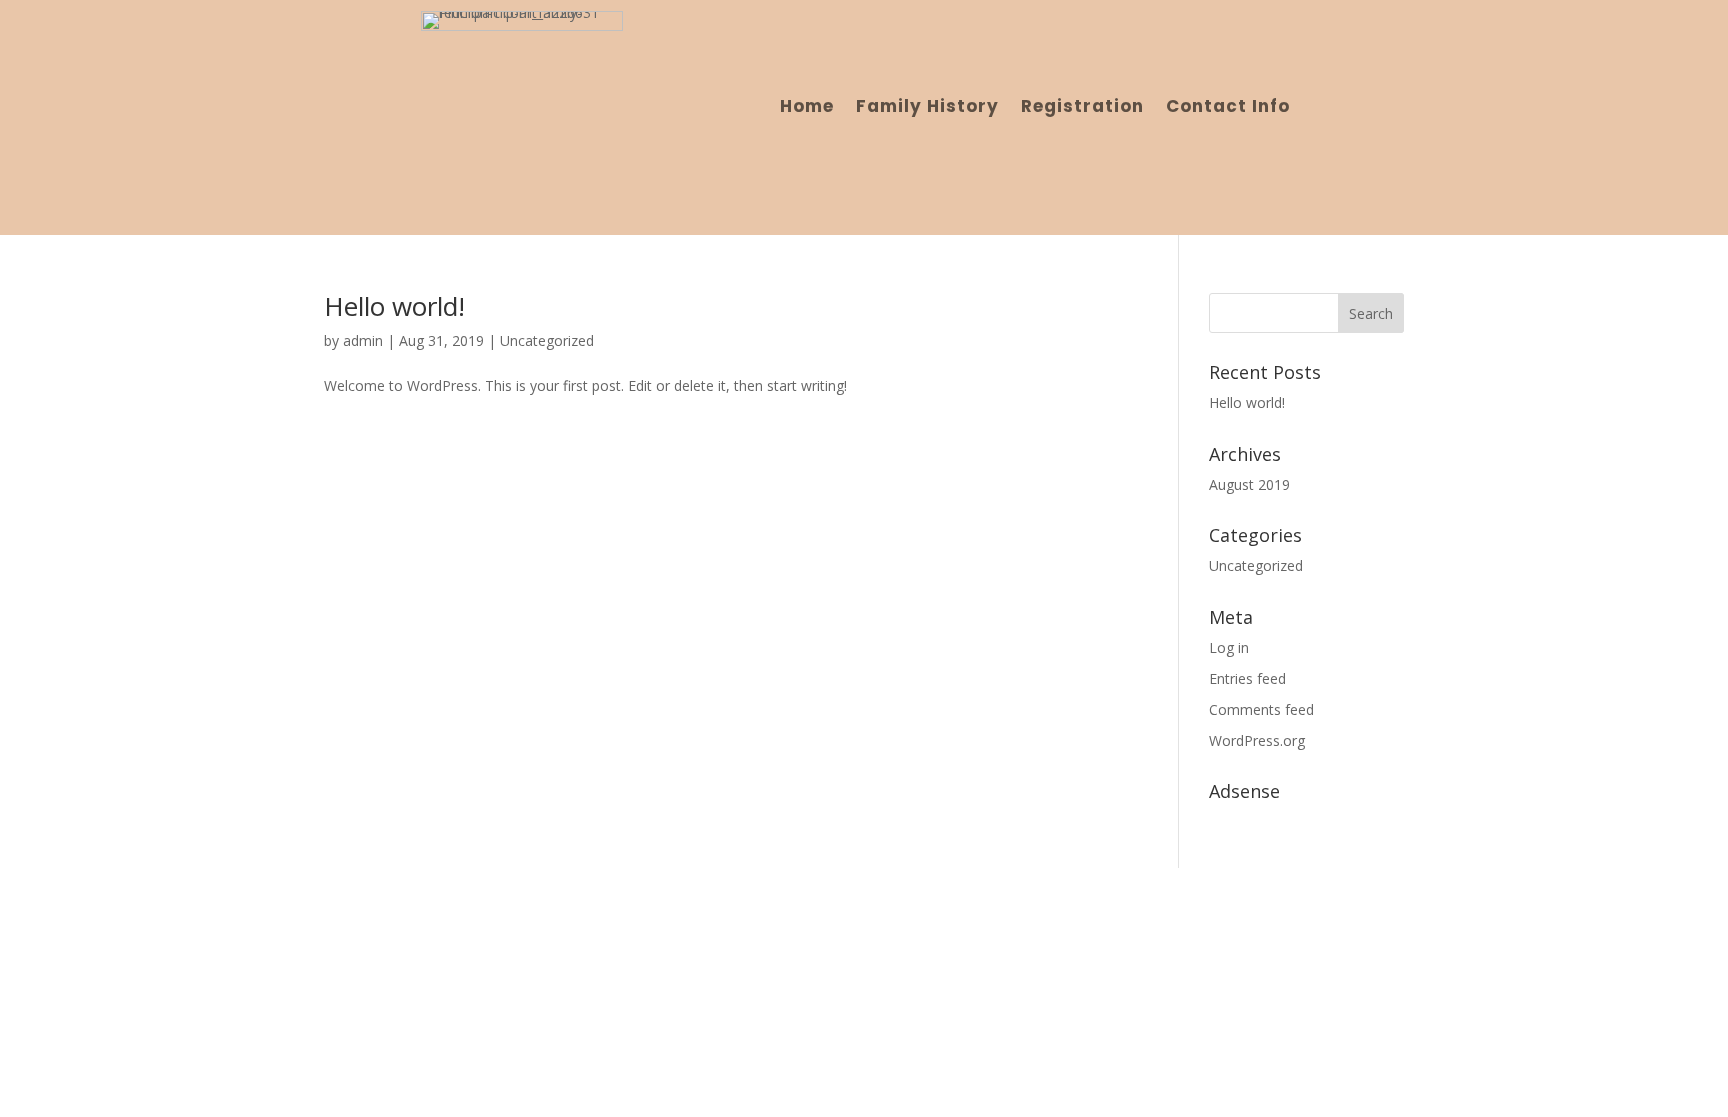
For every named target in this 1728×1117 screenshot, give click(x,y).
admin (363, 340)
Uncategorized (547, 340)
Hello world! (394, 306)
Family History (927, 108)
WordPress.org (1257, 740)
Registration (1082, 108)
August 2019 (1249, 484)
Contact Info (1228, 108)
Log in (1229, 647)
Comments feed (1261, 709)
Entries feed (1247, 678)
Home (807, 108)
